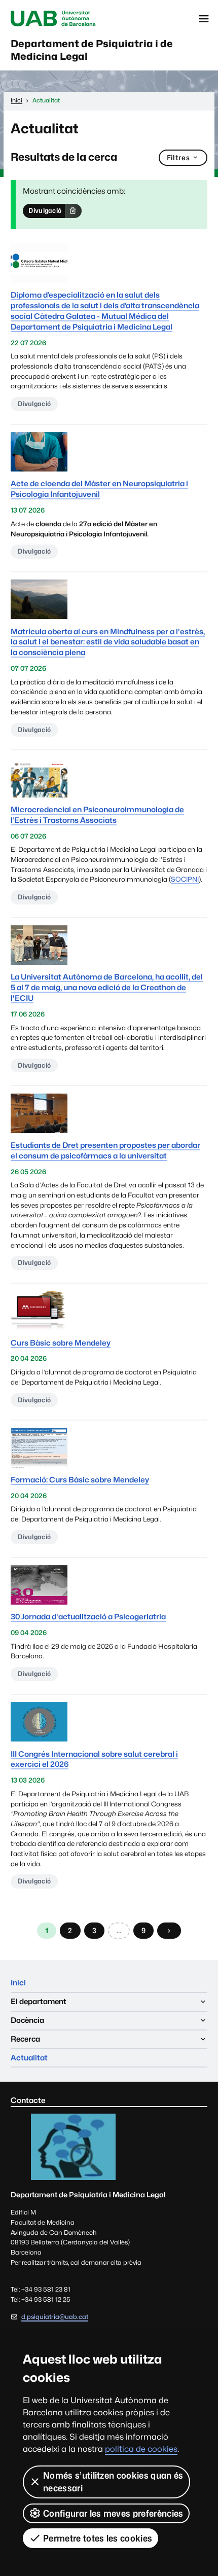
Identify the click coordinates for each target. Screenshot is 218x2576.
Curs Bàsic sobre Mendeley (61, 1343)
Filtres (178, 157)
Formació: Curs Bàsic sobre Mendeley (80, 1480)
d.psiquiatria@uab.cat (55, 2317)
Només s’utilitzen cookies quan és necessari (113, 2482)
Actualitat (29, 2058)
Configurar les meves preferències (113, 2513)
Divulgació (45, 210)
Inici (18, 1983)
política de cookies (141, 2449)
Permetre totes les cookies (98, 2538)
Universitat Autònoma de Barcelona (53, 19)
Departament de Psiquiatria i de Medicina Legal (92, 50)
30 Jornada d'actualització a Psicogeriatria (88, 1617)
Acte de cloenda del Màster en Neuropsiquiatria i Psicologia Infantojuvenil (99, 489)
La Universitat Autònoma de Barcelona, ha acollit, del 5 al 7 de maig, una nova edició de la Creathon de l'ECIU (107, 987)
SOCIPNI (185, 879)
